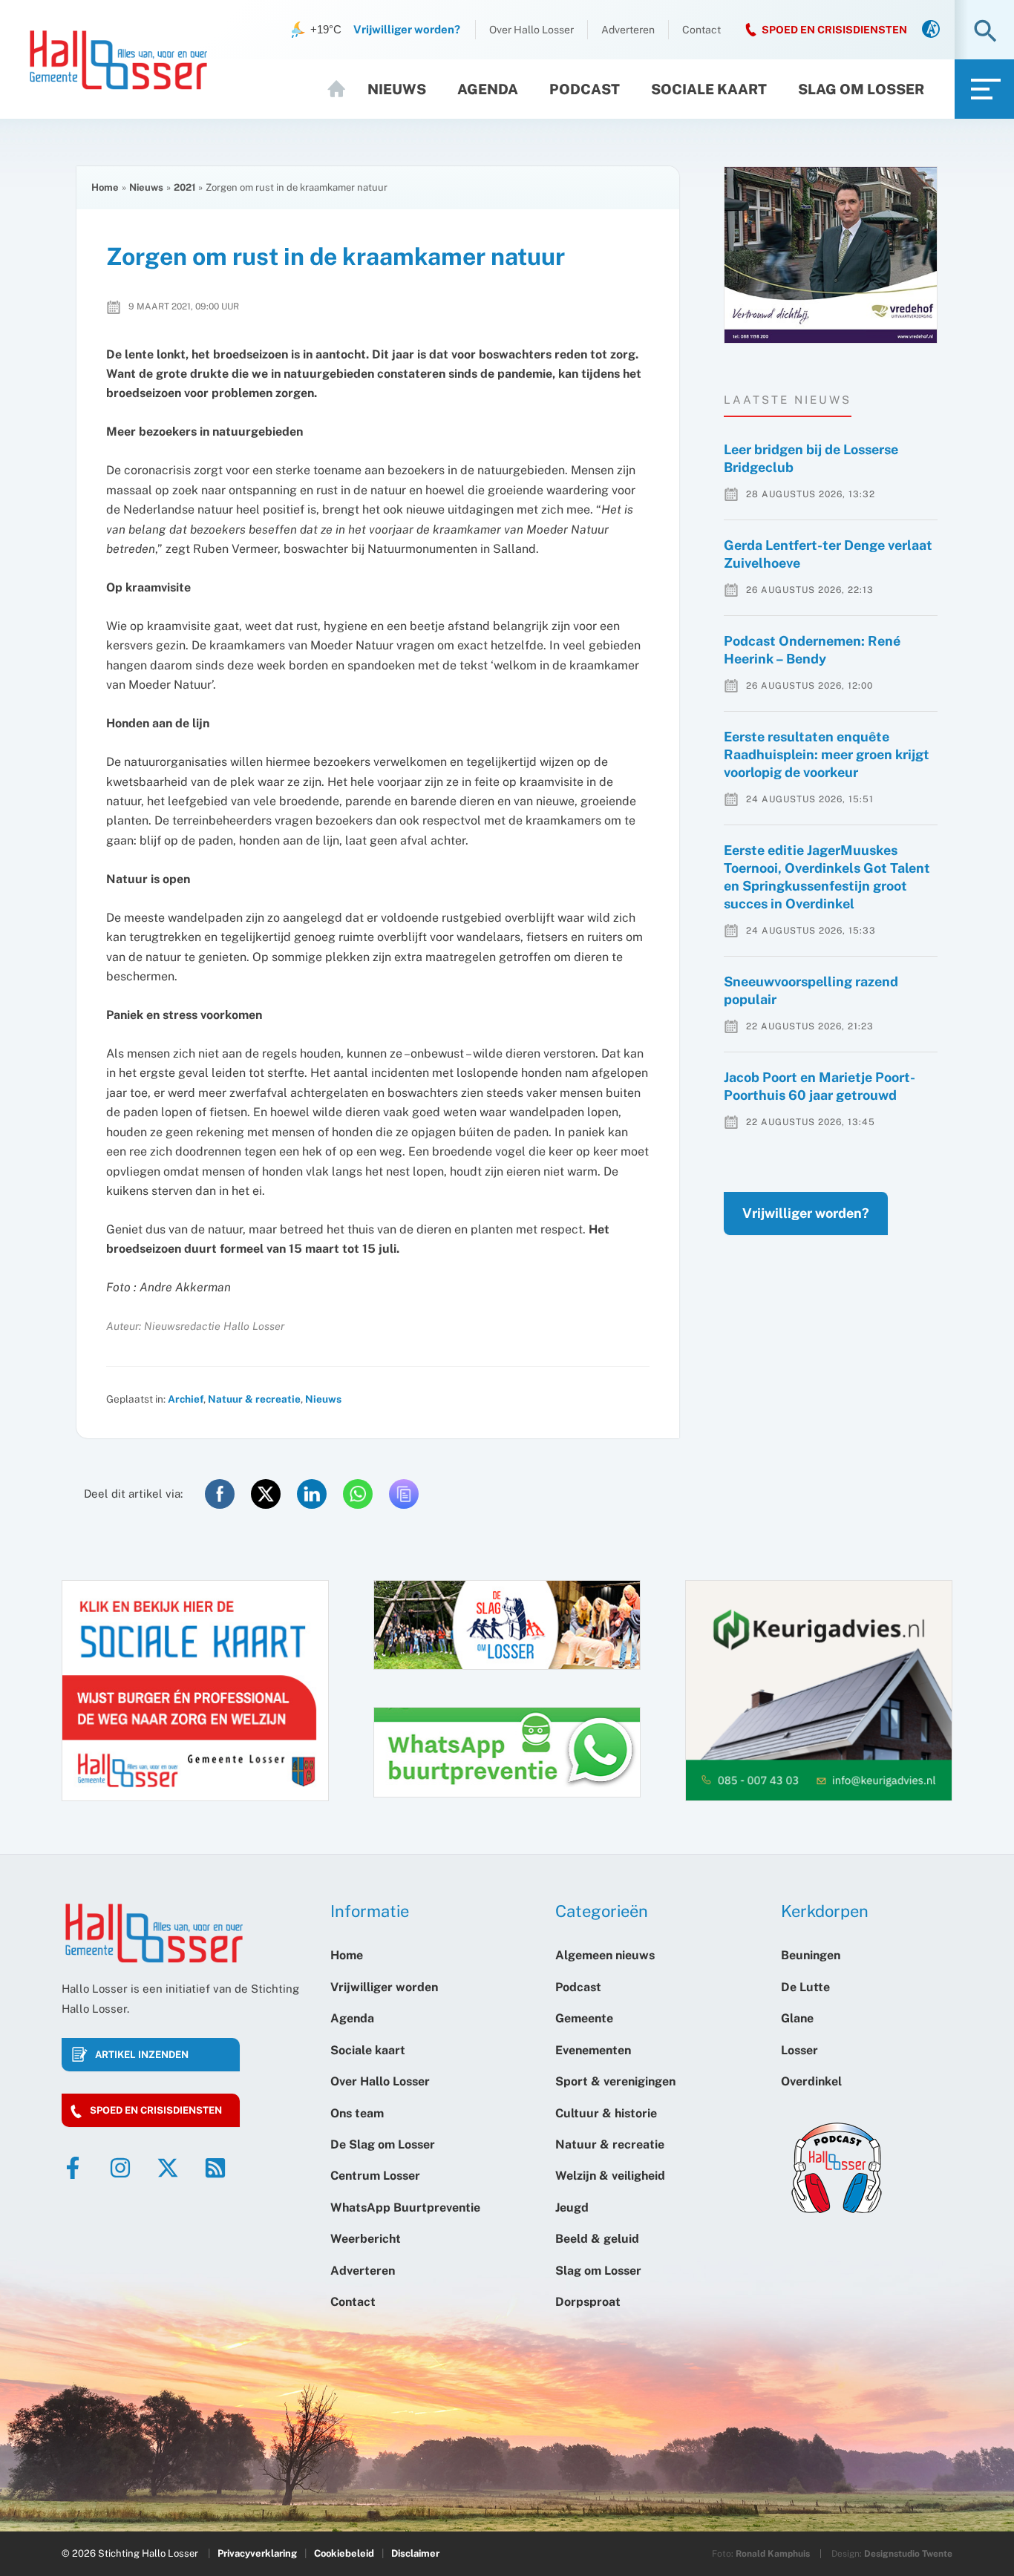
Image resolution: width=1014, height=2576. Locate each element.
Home (343, 89)
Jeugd (572, 2208)
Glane (797, 2018)
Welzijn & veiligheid (610, 2176)
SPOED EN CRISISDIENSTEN (834, 30)
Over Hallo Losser (531, 30)
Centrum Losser (375, 2176)
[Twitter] (168, 2168)
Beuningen (811, 1955)
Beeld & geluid (597, 2239)
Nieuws (397, 89)
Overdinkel (811, 2081)
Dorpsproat (588, 2302)
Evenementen (593, 2050)
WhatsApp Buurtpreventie (405, 2208)
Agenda (488, 89)
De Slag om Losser (383, 2144)
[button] (985, 32)
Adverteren (628, 30)
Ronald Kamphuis (773, 2554)
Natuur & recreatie (254, 1399)
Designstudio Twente (908, 2554)
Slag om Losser (861, 89)
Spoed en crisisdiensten (156, 2110)
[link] (931, 30)
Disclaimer (415, 2553)
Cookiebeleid (344, 2553)
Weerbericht (366, 2239)
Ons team (357, 2113)
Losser (799, 2050)
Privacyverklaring (257, 2553)
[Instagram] (120, 2168)
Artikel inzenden (142, 2055)
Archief (186, 1399)
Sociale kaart (709, 89)
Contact (701, 30)
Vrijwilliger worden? (806, 1213)
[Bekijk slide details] (831, 255)
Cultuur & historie (606, 2113)
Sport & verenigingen (615, 2081)
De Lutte (805, 1987)
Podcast (585, 89)
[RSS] (215, 2168)
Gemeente (584, 2018)
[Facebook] (73, 2168)
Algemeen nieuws (605, 1955)
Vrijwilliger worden (384, 1987)
